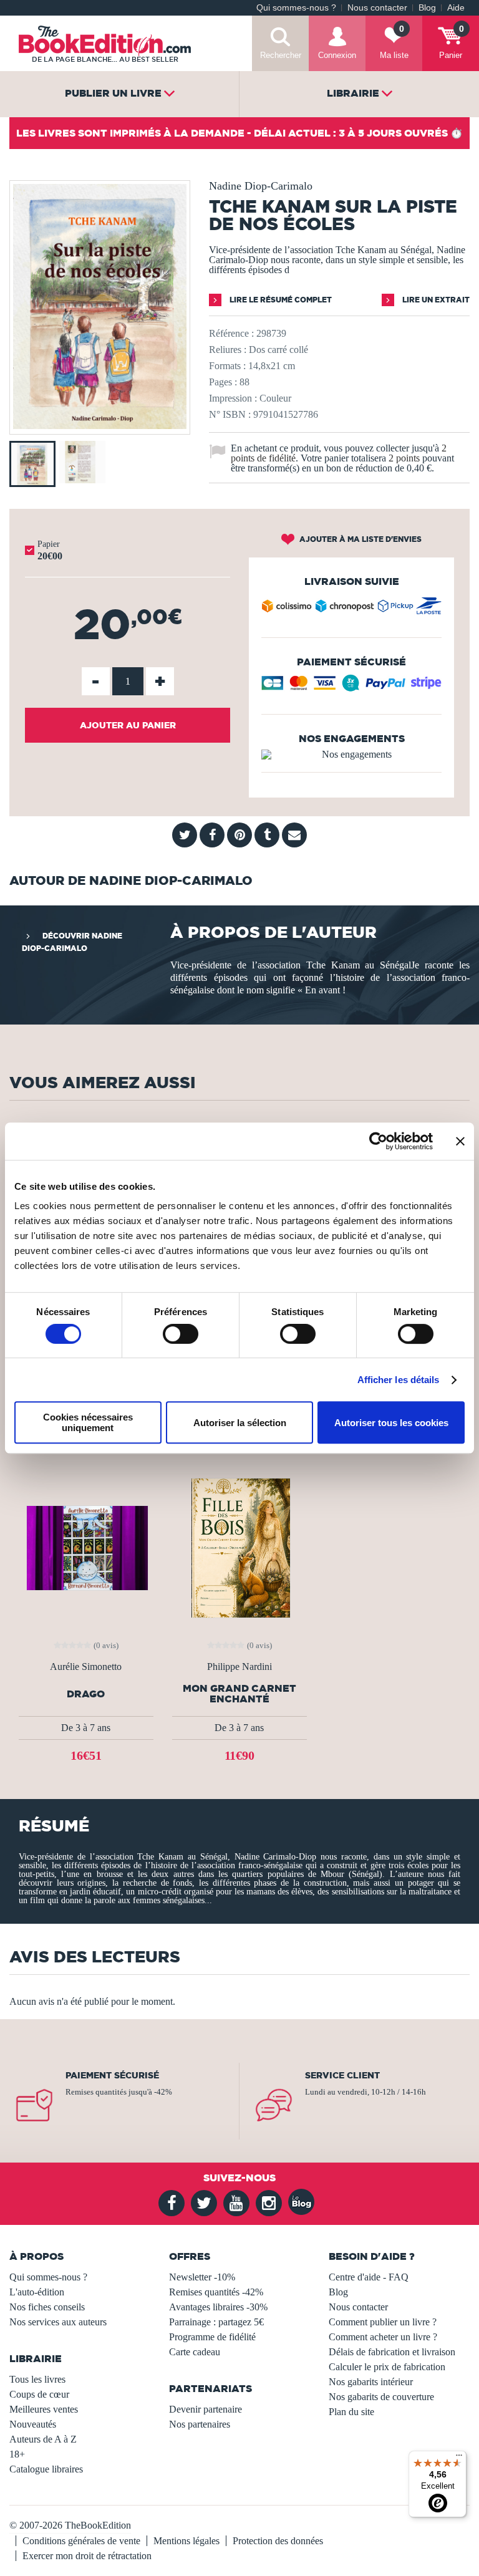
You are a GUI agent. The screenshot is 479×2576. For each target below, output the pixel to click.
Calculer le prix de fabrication (387, 2367)
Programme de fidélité (212, 2337)
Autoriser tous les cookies (391, 1423)
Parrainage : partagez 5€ (216, 2322)
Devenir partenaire (206, 2409)
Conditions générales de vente (81, 2541)
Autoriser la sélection (240, 1423)
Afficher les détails (399, 1380)
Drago (86, 1694)
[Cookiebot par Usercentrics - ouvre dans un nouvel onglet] (378, 1141)
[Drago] (86, 1547)
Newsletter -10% (202, 2277)
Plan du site (351, 2412)
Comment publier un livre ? (383, 2322)
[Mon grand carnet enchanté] (239, 1547)
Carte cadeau (195, 2352)
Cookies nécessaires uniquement (88, 1422)
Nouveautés (33, 2424)
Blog (427, 8)
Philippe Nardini (239, 1667)
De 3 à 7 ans (86, 1728)
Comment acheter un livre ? (383, 2337)
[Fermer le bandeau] (460, 1141)
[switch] (181, 1334)
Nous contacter (377, 8)
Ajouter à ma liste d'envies (360, 539)
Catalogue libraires (46, 2469)
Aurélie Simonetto (86, 1667)
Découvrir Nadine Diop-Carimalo (72, 942)
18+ (17, 2454)
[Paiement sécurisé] (351, 687)
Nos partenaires (200, 2424)
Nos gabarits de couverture (381, 2397)
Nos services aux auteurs (58, 2322)
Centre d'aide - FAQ (369, 2277)
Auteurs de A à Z (43, 2439)
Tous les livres (37, 2379)
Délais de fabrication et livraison (392, 2352)
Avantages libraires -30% (218, 2307)
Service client (342, 2075)
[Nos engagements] (351, 755)
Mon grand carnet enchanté (239, 1694)
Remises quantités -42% (216, 2292)
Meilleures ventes (44, 2409)
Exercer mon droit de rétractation (87, 2556)
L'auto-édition (37, 2292)
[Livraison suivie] (351, 609)
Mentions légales (186, 2541)
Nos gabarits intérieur (371, 2382)
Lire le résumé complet (280, 300)
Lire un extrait (435, 300)
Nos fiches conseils (47, 2307)
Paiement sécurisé (112, 2075)
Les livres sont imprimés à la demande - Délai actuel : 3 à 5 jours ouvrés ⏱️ (239, 133)
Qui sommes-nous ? (296, 8)
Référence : (231, 333)
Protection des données (278, 2541)
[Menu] (459, 2458)
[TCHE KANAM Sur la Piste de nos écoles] (100, 426)
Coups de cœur (39, 2394)
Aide (456, 8)
